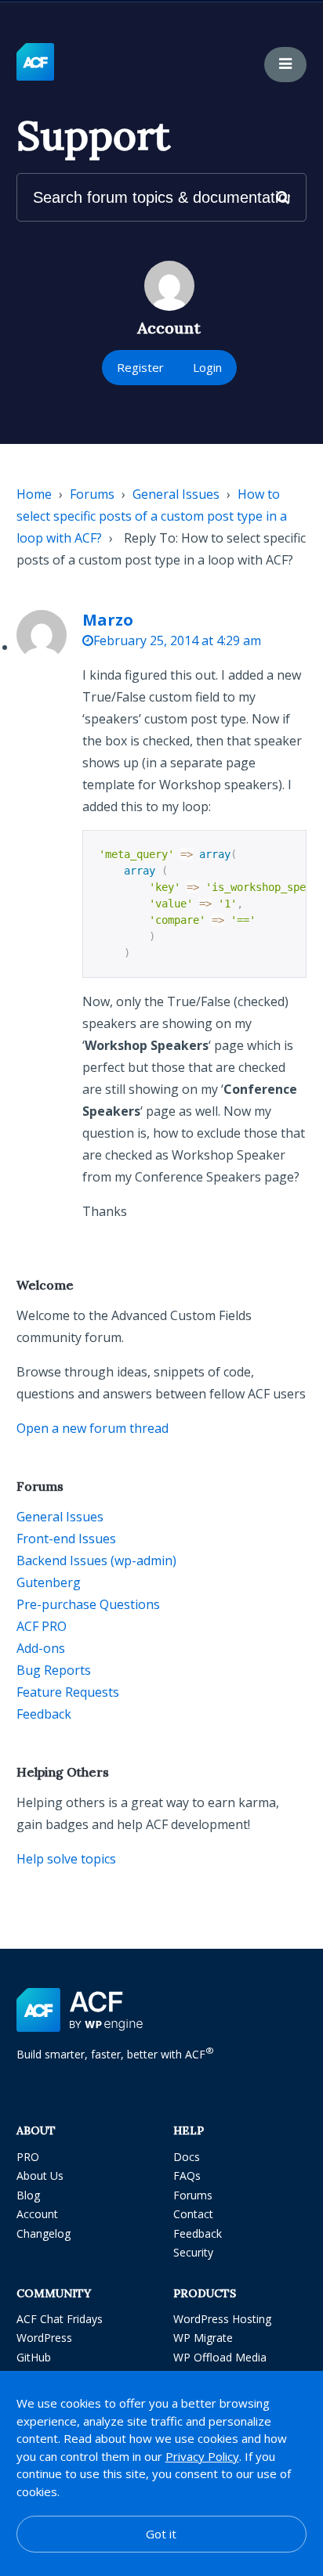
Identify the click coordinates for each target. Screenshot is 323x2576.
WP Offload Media (220, 2357)
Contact (193, 2214)
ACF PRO (42, 1626)
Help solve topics (66, 1859)
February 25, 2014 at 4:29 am (177, 640)
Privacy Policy (202, 2456)
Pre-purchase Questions (88, 1604)
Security (193, 2252)
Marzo (108, 620)
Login (207, 367)
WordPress (44, 2338)
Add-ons (41, 1648)
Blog (28, 2195)
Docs (187, 2157)
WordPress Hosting (222, 2319)
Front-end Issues (66, 1539)
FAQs (187, 2176)
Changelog (44, 2233)
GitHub (34, 2357)
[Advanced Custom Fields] (35, 63)
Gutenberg (49, 1582)
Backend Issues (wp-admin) (96, 1560)
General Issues (176, 494)
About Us (40, 2176)
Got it (161, 2534)
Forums (92, 494)
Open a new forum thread (93, 1428)
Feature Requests (68, 1692)
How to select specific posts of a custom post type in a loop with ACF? (152, 516)
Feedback (44, 1714)
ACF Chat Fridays (60, 2319)
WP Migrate (203, 2338)
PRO (28, 2157)
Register (140, 367)
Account (37, 2214)
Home (34, 494)
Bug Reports (54, 1670)
